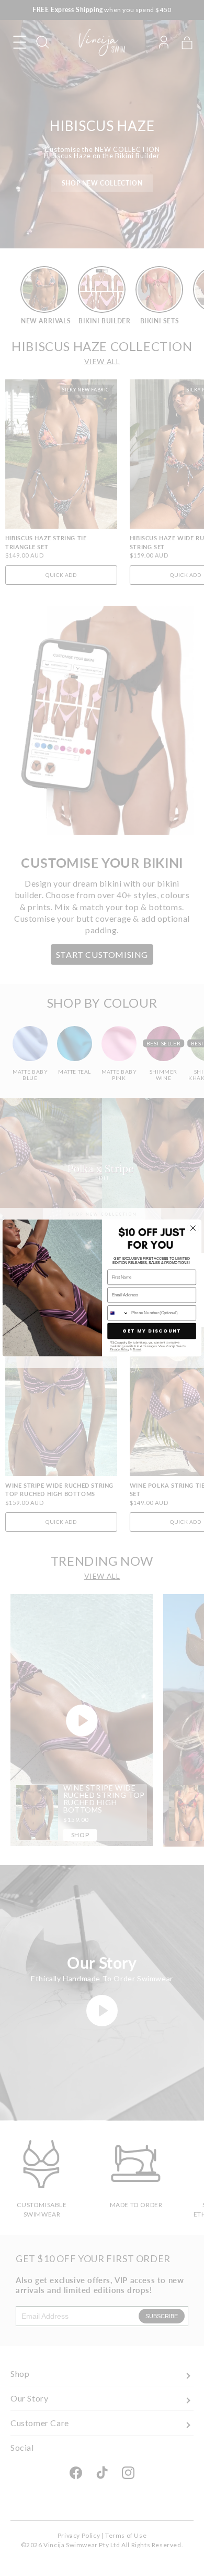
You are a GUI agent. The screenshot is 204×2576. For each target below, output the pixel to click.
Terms (137, 1350)
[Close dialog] (193, 1228)
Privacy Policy (120, 1350)
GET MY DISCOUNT (152, 1331)
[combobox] (118, 1313)
